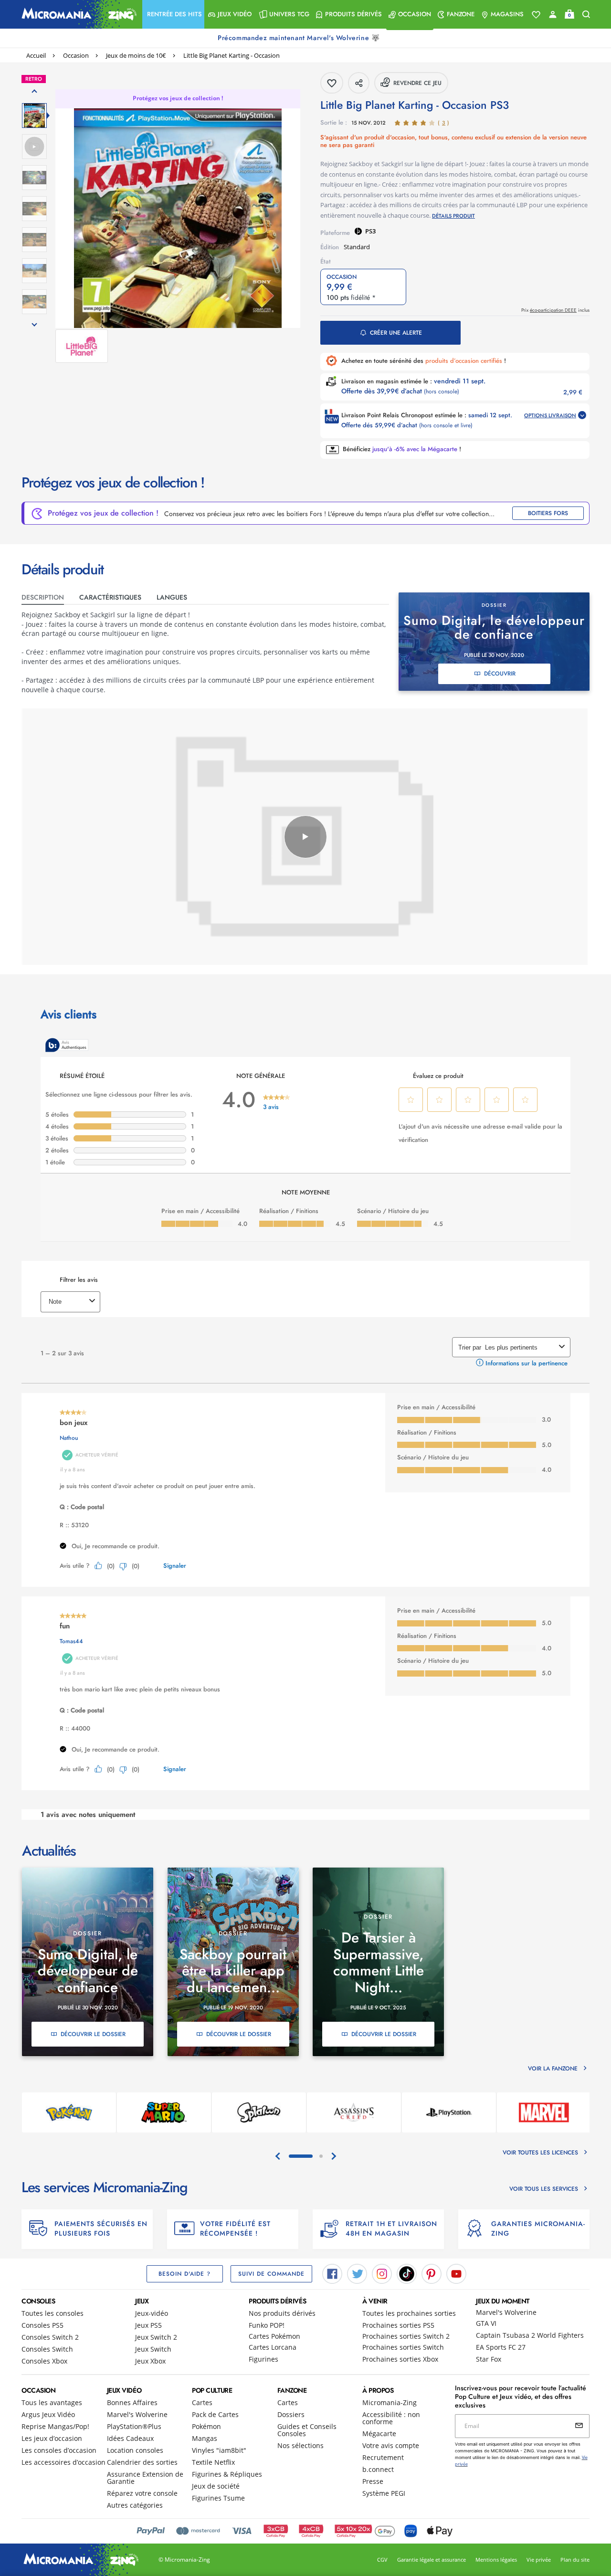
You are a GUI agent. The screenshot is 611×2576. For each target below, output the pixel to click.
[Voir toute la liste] (536, 15)
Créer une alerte (396, 333)
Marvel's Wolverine (506, 2312)
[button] (173, 14)
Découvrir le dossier (93, 2034)
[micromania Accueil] (77, 14)
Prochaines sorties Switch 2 (406, 2336)
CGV (382, 2560)
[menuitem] (173, 14)
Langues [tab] (172, 597)
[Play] (305, 837)
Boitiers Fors (548, 513)
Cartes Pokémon (274, 2336)
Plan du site (575, 2560)
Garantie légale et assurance (432, 2560)
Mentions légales (496, 2560)
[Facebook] (332, 2273)
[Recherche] (586, 15)
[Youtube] (456, 2273)
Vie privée (539, 2560)
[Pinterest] (432, 2273)
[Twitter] (357, 2273)
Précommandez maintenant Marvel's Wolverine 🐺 (300, 38)
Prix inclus (555, 310)
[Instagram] (382, 2273)
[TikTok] (407, 2273)
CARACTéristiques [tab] (110, 597)
